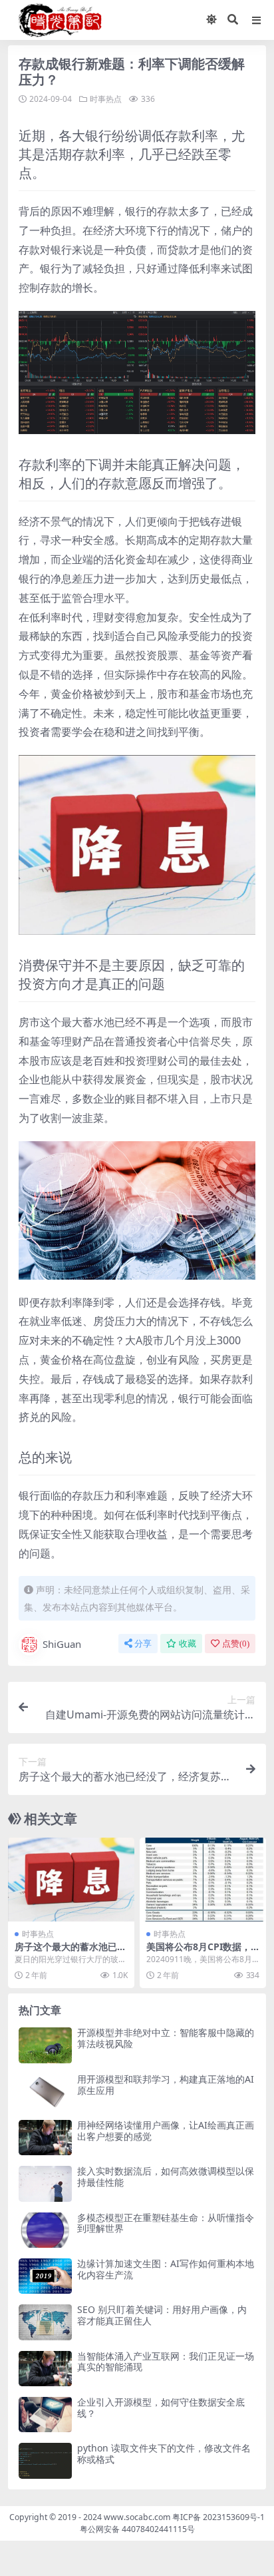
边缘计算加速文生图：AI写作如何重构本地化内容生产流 (166, 2269)
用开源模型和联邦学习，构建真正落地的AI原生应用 (166, 2085)
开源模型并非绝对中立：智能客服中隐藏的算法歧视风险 (166, 2038)
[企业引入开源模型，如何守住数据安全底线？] (45, 2415)
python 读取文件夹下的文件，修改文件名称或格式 (164, 2453)
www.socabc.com (138, 2517)
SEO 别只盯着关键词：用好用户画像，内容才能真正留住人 (162, 2315)
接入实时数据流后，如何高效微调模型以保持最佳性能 (166, 2177)
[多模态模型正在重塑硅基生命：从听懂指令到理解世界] (45, 2230)
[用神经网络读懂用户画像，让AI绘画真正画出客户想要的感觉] (45, 2138)
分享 (143, 1644)
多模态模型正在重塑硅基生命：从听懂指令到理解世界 (166, 2223)
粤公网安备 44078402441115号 (137, 2529)
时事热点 (106, 99)
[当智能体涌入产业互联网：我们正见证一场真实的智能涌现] (45, 2369)
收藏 (188, 1644)
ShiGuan (62, 1644)
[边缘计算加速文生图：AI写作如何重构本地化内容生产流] (45, 2276)
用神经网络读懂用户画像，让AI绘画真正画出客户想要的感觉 (166, 2131)
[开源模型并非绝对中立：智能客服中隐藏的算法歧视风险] (45, 2045)
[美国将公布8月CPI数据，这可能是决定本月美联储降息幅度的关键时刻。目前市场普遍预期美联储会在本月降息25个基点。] (203, 1880)
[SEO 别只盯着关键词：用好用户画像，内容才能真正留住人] (45, 2322)
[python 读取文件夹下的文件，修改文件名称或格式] (45, 2460)
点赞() (236, 1644)
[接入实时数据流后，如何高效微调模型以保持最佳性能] (45, 2184)
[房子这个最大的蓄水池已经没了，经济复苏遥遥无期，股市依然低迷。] (71, 1880)
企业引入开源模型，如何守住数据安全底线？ (161, 2408)
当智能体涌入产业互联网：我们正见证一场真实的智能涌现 (166, 2362)
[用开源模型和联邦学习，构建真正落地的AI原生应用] (45, 2092)
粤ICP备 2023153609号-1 (218, 2517)
